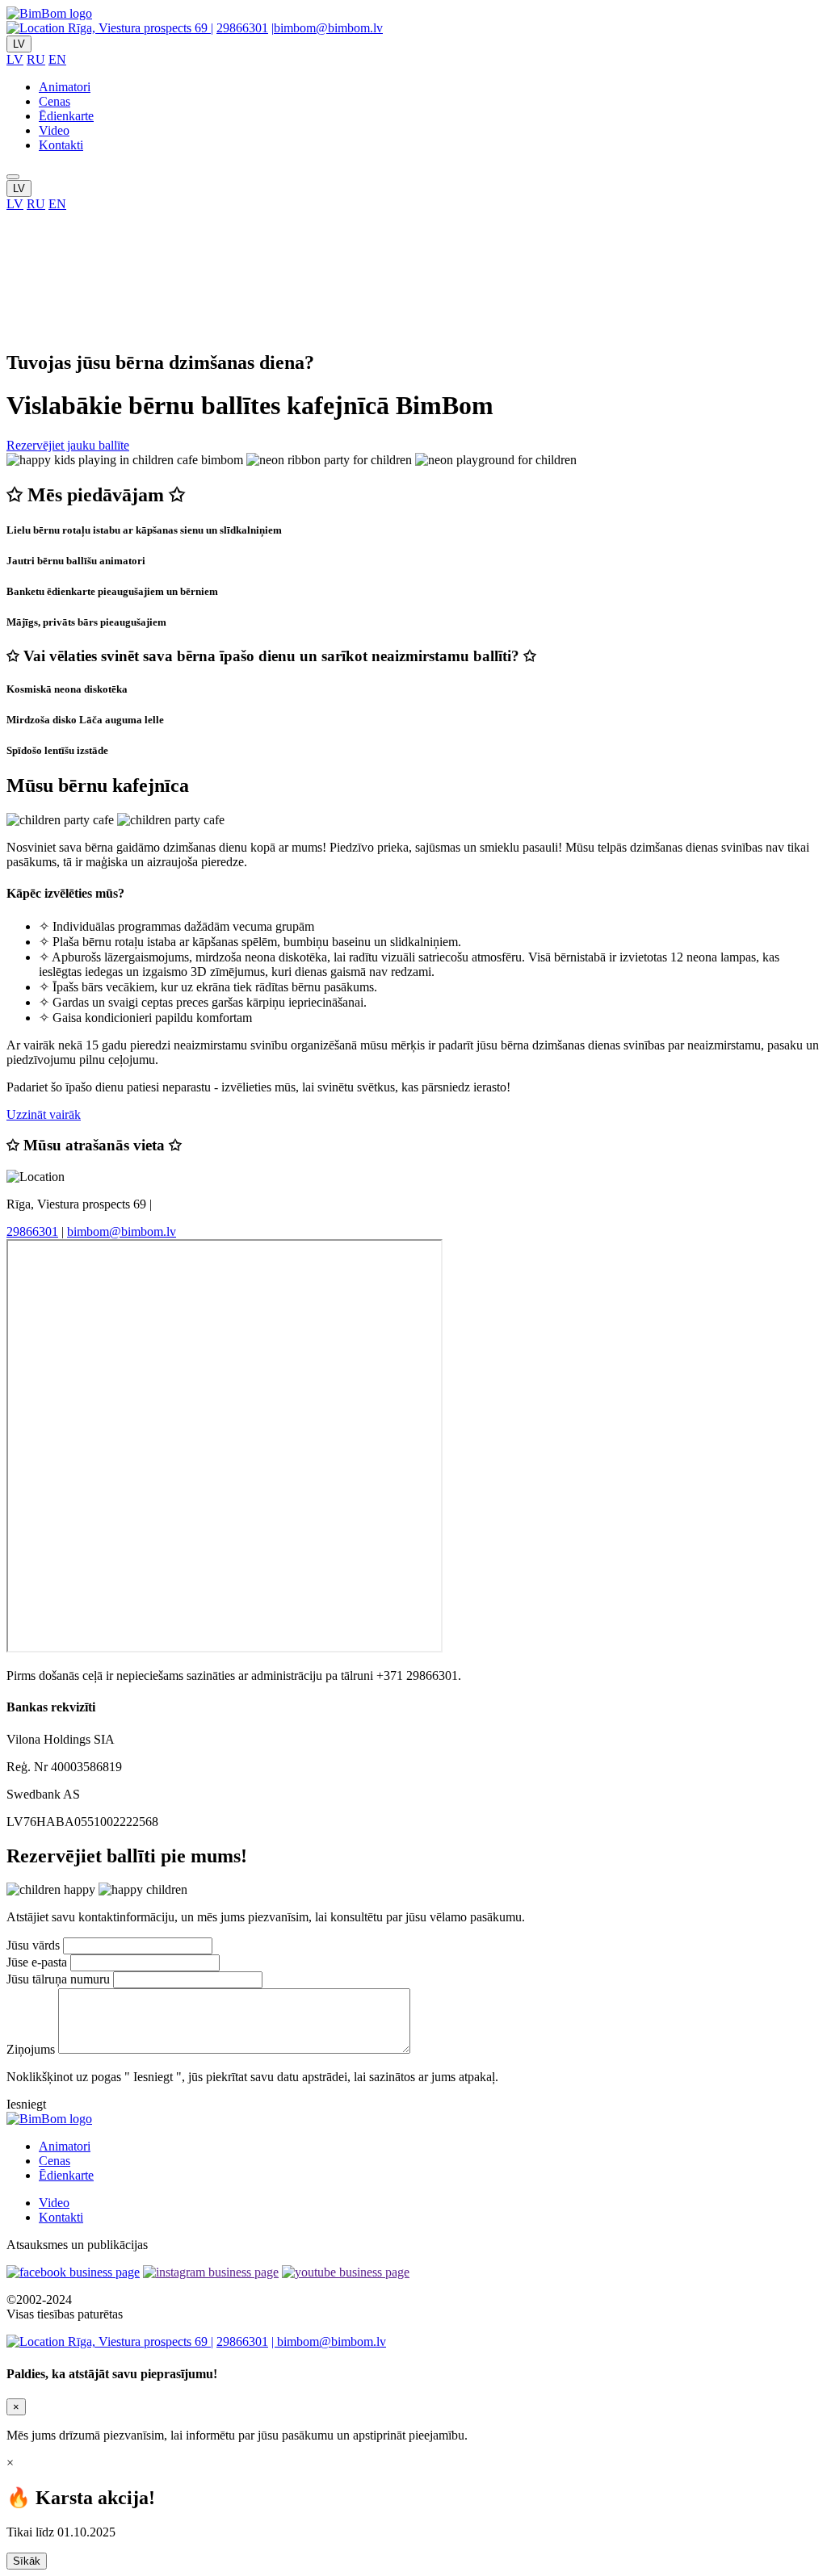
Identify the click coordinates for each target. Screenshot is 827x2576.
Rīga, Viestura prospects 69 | (139, 28)
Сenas (55, 101)
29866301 (242, 28)
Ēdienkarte (66, 116)
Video (54, 130)
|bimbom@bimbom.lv (327, 28)
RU (36, 59)
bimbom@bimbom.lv (122, 1231)
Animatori (65, 87)
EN (57, 59)
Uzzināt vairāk (44, 1114)
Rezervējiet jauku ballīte (68, 445)
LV (19, 44)
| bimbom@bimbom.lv (329, 2341)
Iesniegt (26, 2104)
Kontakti (61, 145)
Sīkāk (27, 2561)
